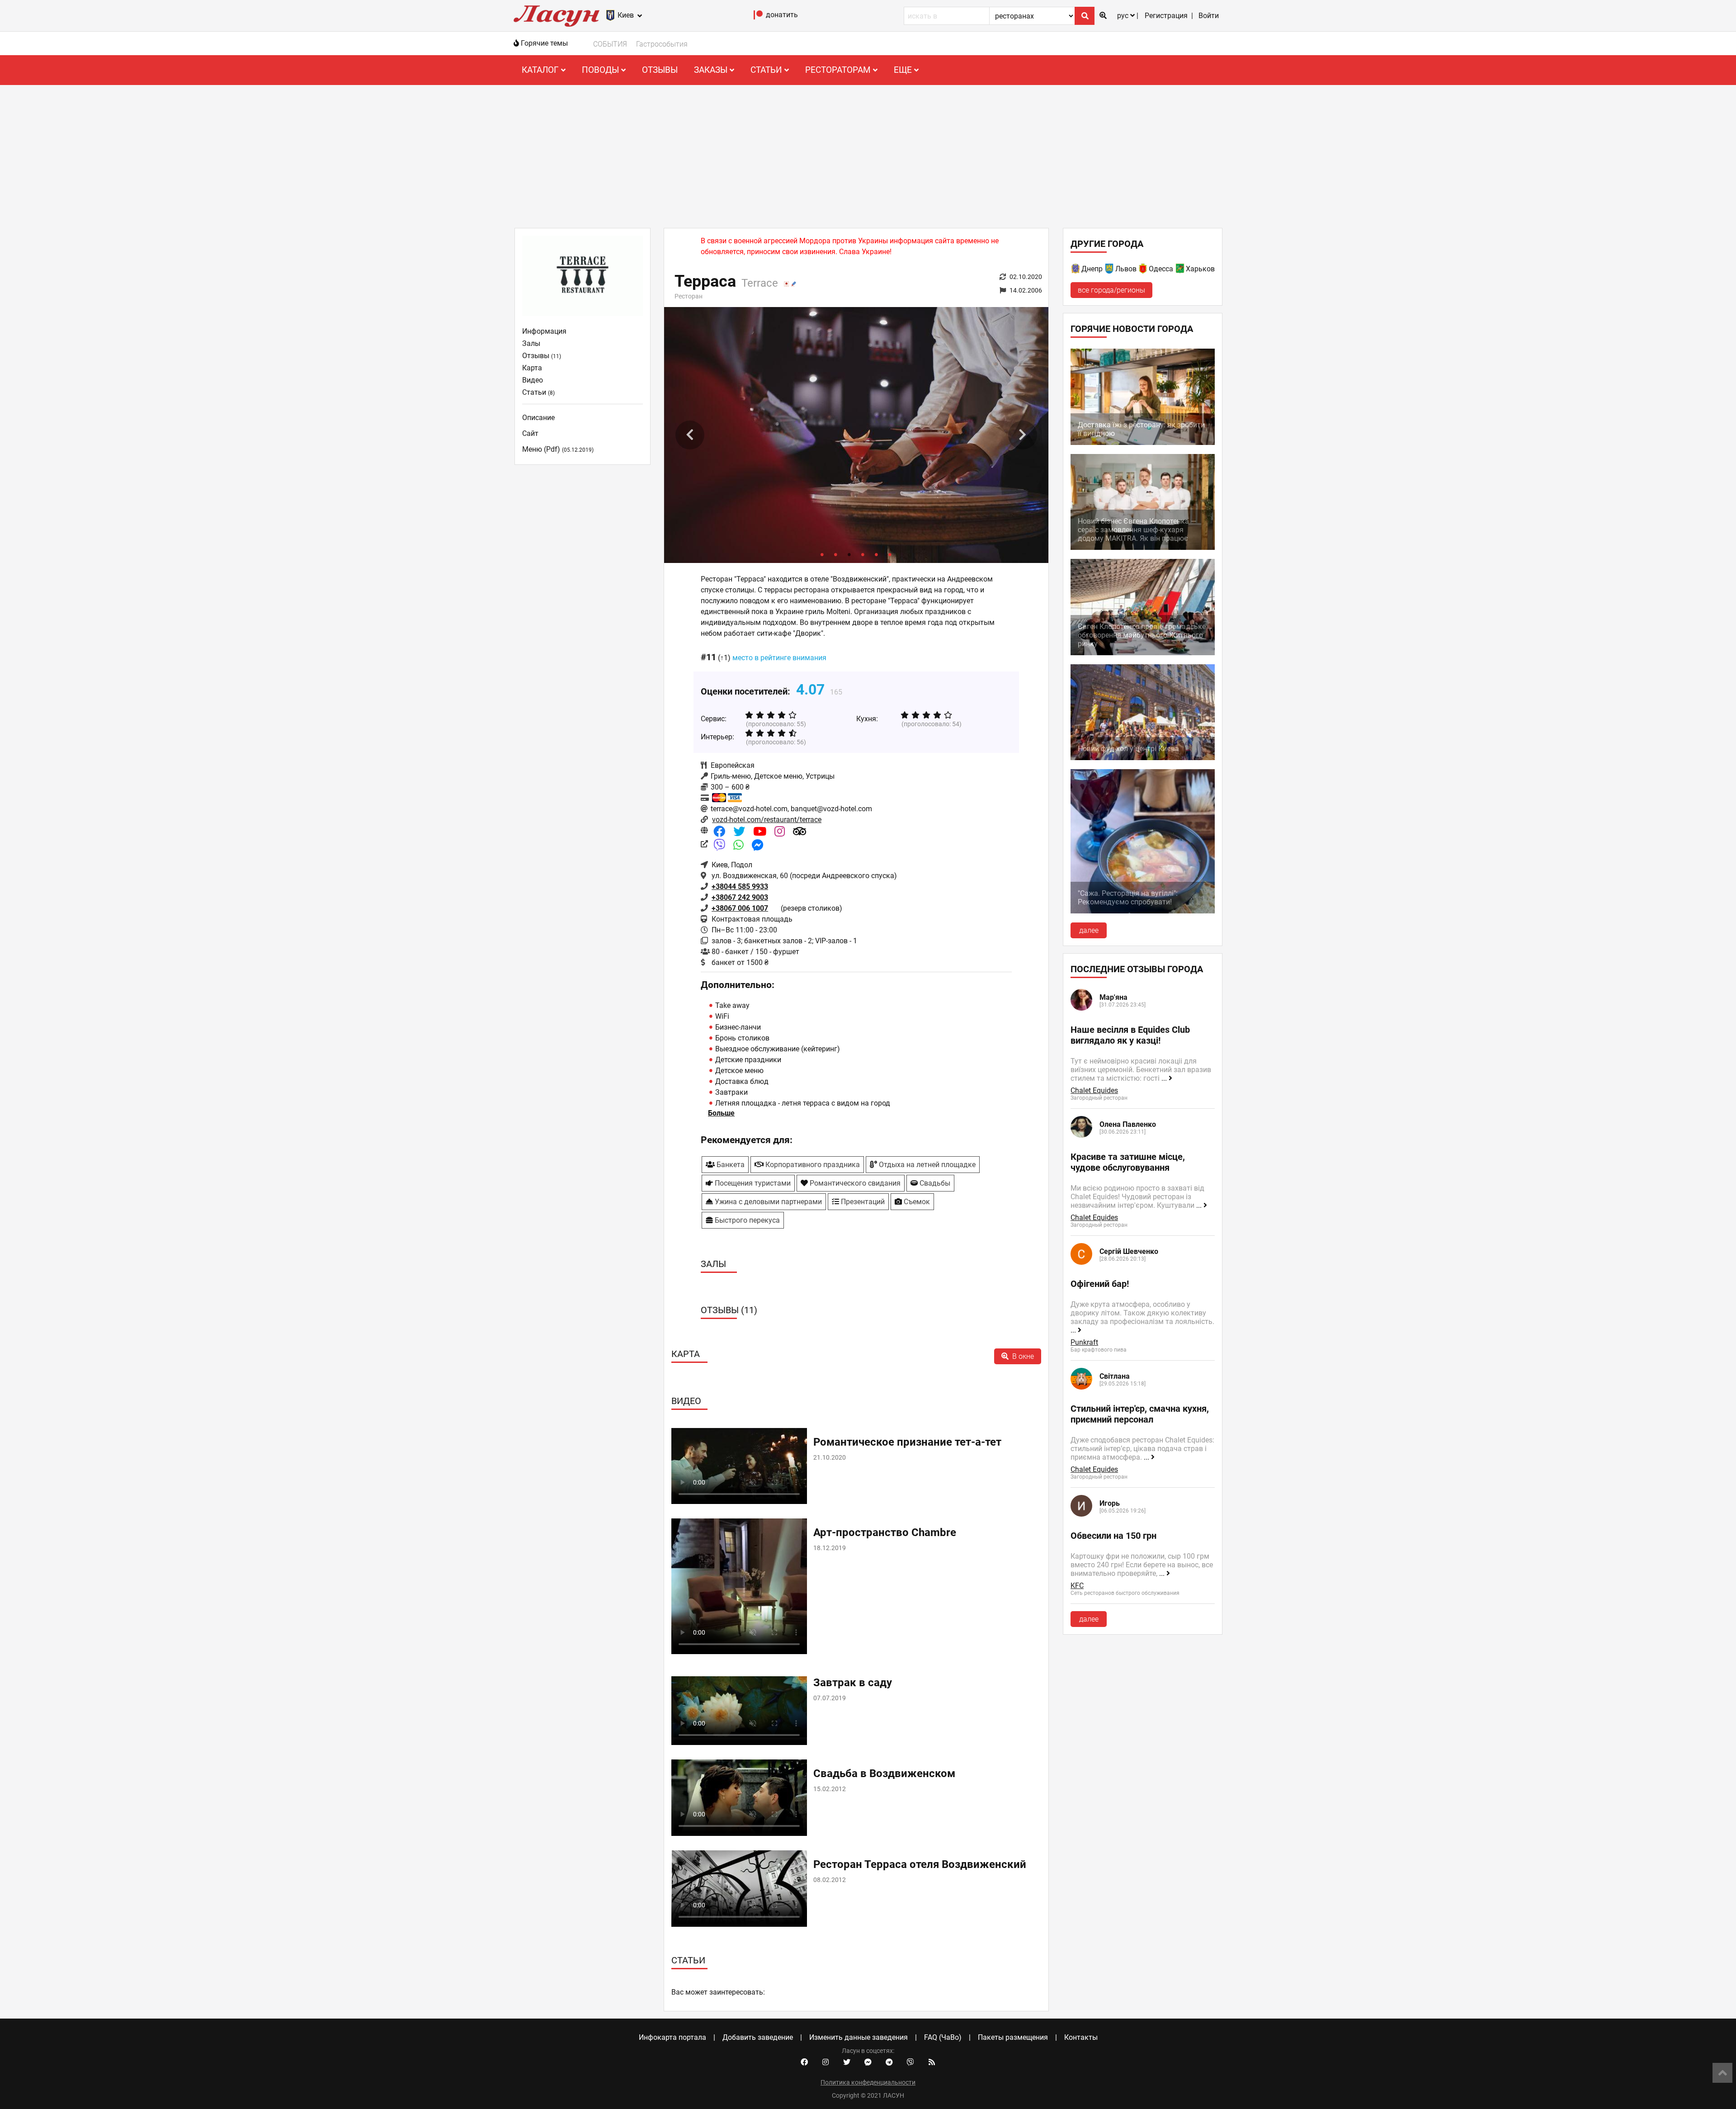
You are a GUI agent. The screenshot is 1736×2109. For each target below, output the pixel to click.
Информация (544, 331)
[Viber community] (910, 2062)
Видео (533, 380)
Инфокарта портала (672, 2037)
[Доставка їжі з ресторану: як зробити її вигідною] (1143, 442)
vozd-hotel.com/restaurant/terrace (767, 820)
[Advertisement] (868, 153)
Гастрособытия (662, 44)
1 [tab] (822, 554)
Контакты (1081, 2037)
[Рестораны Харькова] (1180, 270)
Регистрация (1166, 16)
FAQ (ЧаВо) (943, 2037)
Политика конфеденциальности (868, 2082)
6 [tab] (890, 554)
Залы (531, 343)
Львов (1126, 269)
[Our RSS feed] (932, 2062)
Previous (690, 435)
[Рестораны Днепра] (1076, 270)
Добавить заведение (758, 2037)
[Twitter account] (847, 2062)
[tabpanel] (856, 435)
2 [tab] (836, 554)
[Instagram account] (826, 2062)
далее (1089, 930)
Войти (1209, 16)
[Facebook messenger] (868, 2062)
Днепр (1092, 269)
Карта (532, 368)
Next (1023, 435)
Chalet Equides (1094, 1090)
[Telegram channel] (889, 2062)
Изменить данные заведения (859, 2037)
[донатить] (758, 17)
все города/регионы (1111, 290)
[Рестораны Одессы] (1143, 270)
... (1165, 1078)
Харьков (1200, 269)
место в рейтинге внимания (779, 658)
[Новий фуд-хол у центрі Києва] (1143, 758)
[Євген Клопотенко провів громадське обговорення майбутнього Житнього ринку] (1143, 653)
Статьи (538, 392)
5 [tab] (877, 554)
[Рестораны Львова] (1110, 270)
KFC (1077, 1586)
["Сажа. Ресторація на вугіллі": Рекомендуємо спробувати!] (1143, 911)
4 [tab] (863, 554)
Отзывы (660, 70)
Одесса (1161, 269)
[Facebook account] (804, 2062)
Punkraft (1084, 1342)
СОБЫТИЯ (610, 44)
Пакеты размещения (1013, 2037)
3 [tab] (849, 554)
